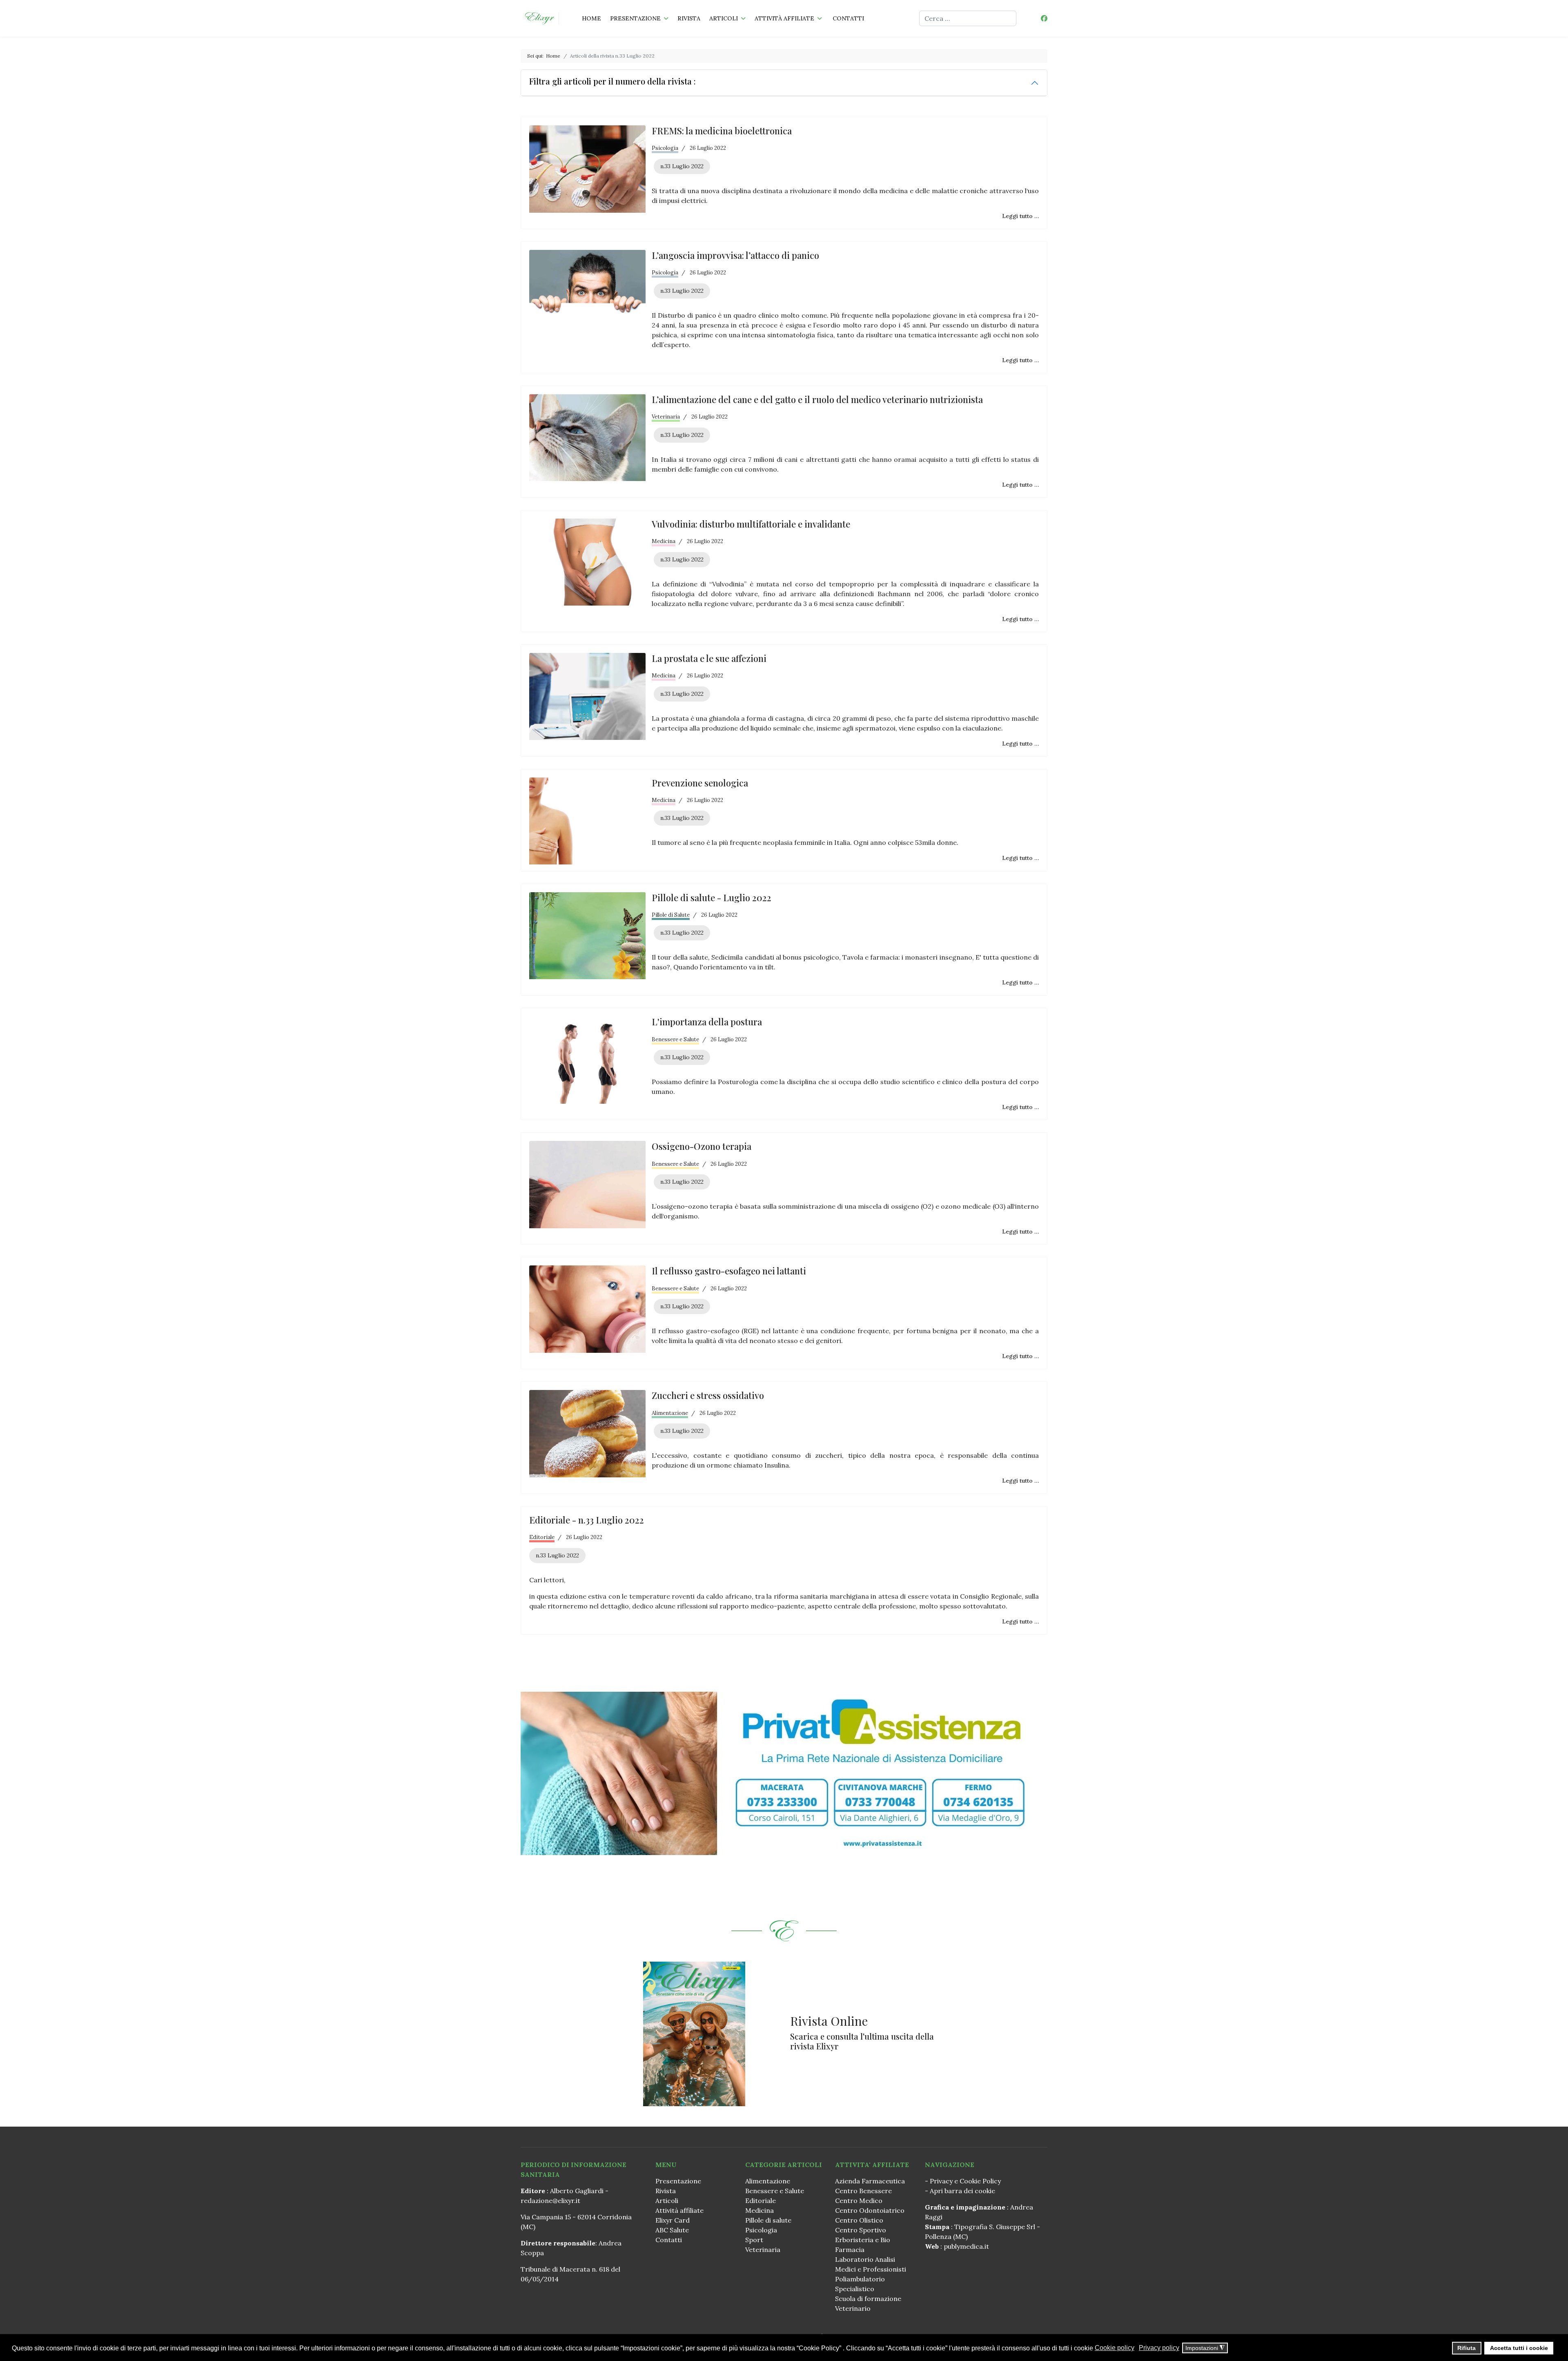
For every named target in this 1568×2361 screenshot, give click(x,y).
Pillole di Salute (671, 915)
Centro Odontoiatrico (870, 2210)
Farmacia (850, 2250)
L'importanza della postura (707, 1022)
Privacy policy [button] (1159, 2348)
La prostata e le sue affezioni (709, 658)
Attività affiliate (784, 18)
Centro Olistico (859, 2220)
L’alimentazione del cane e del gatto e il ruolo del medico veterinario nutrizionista (817, 399)
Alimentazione (670, 1413)
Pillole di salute (768, 2220)
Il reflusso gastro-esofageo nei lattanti (729, 1271)
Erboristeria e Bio (863, 2240)
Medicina (664, 541)
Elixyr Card (673, 2220)
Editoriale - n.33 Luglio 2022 (587, 1520)
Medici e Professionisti (871, 2269)
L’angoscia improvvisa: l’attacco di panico (735, 255)
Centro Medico (859, 2201)
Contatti (848, 18)
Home (591, 18)
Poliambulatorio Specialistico (860, 2284)
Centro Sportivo (861, 2230)
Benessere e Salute (675, 1039)
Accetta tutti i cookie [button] (1519, 2348)
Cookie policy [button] (1115, 2348)
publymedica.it (966, 2246)
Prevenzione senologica (700, 783)
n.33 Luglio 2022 (682, 166)
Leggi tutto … (1020, 216)
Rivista (689, 18)
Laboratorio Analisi (865, 2259)
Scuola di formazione (868, 2299)
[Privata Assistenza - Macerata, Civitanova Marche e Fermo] (784, 1773)
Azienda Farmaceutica (870, 2181)
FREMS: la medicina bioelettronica (722, 131)
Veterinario (853, 2308)
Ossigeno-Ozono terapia (702, 1146)
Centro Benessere (863, 2191)
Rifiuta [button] (1467, 2348)
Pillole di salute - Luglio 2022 (712, 898)
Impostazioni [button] (1205, 2348)
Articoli (724, 18)
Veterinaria (666, 417)
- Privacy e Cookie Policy (963, 2181)
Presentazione (635, 18)
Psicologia (665, 148)
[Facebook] (1044, 18)
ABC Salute (672, 2230)
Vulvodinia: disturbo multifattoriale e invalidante (751, 524)
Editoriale (542, 1537)
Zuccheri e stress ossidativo (708, 1395)
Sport (754, 2240)
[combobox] (968, 18)
